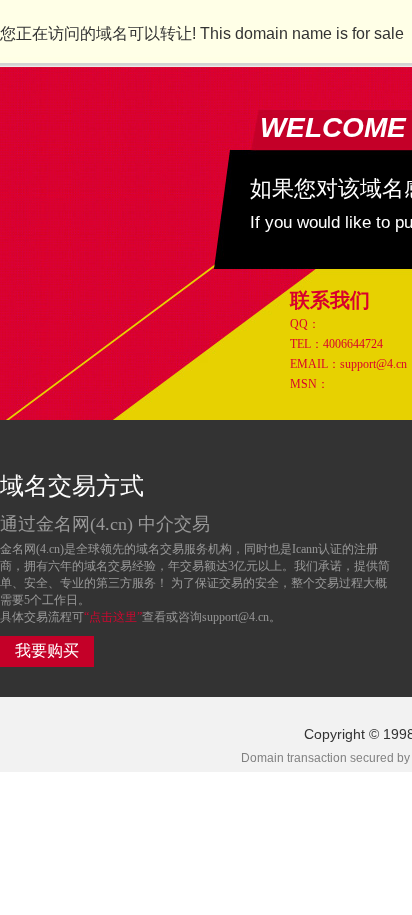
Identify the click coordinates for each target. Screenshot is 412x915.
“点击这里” (113, 617)
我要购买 (47, 650)
